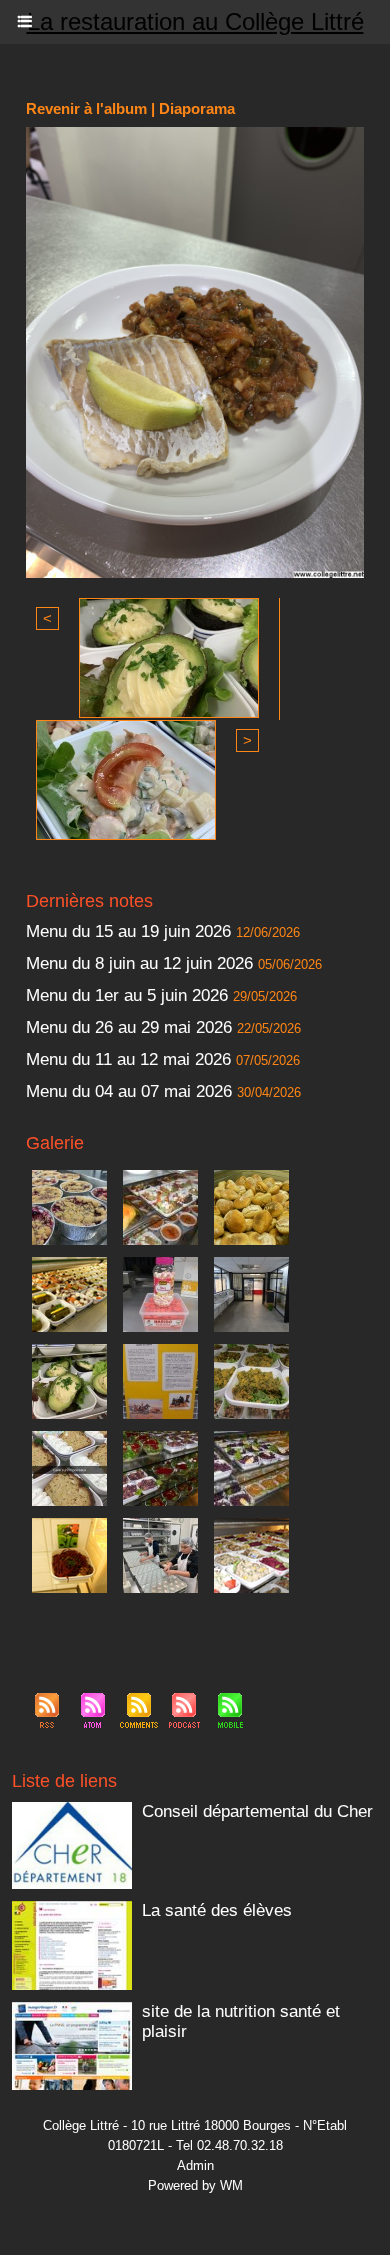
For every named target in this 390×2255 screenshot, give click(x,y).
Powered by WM (195, 2185)
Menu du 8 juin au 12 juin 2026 (139, 963)
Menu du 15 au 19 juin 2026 (128, 931)
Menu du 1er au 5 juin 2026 (129, 995)
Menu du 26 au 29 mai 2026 (129, 1027)
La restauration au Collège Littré (195, 21)
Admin (195, 2165)
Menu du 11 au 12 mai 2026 (128, 1059)
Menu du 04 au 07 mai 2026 (129, 1091)
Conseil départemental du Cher (257, 1811)
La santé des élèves (217, 1910)
